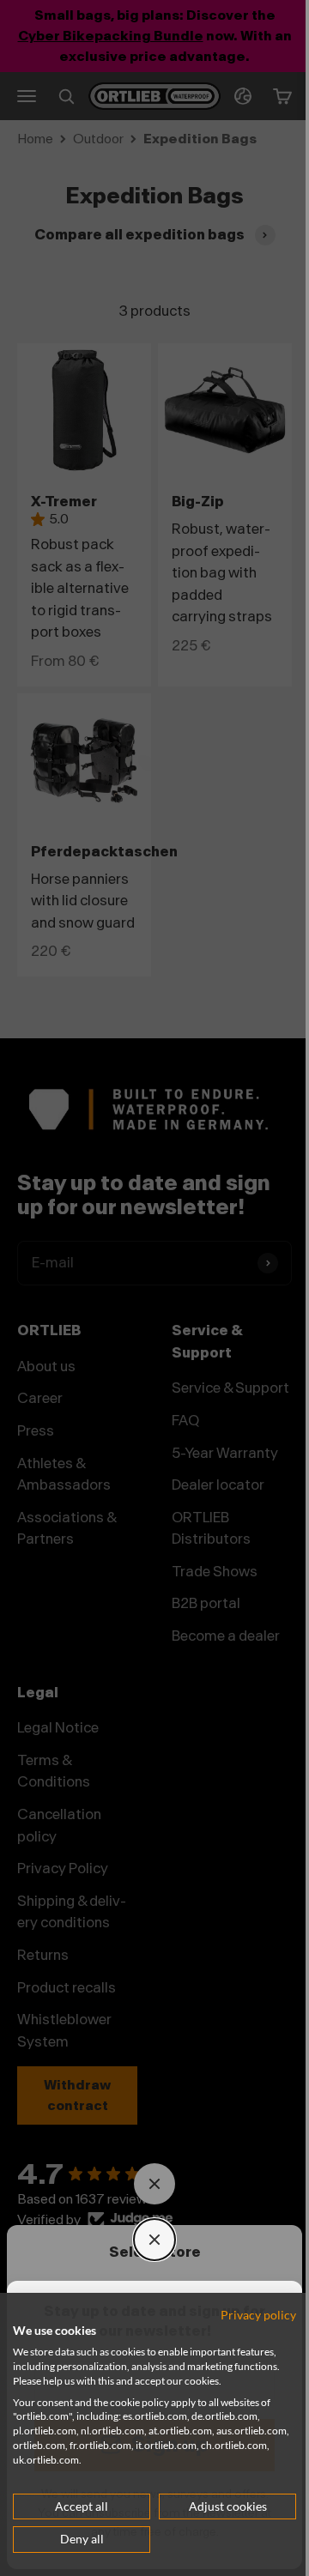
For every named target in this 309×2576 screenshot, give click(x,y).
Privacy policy (245, 2315)
